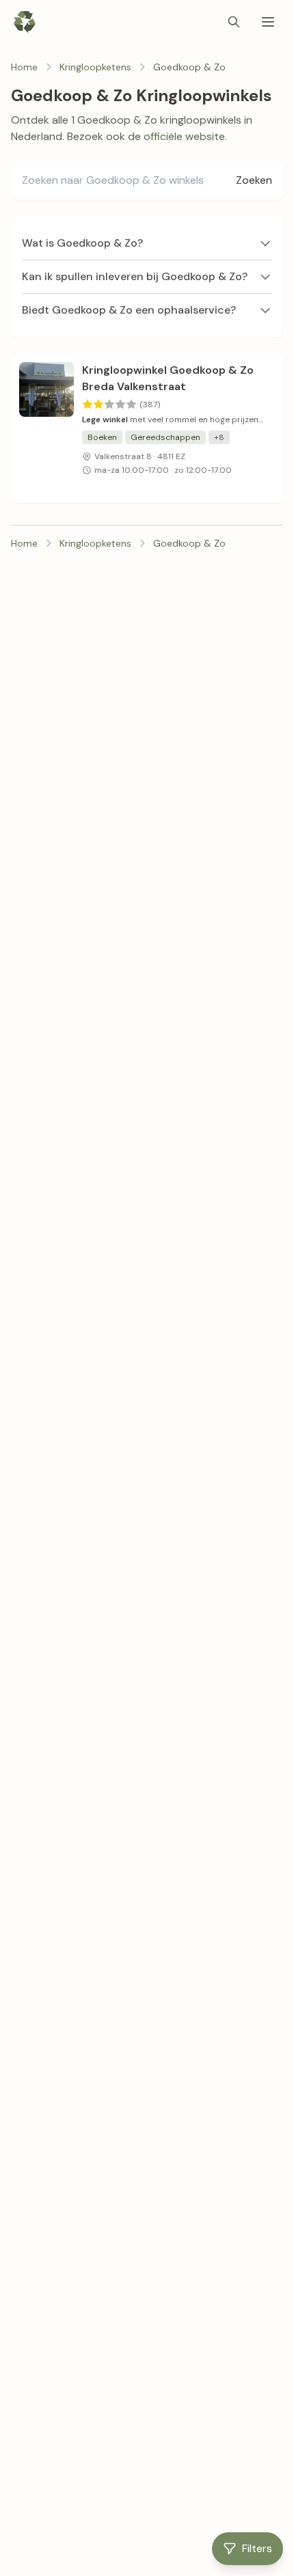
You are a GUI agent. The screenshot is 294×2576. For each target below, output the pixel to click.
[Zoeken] (234, 22)
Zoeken (254, 180)
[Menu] (268, 22)
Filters (257, 2548)
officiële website (184, 136)
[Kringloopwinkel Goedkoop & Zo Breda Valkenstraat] (46, 428)
